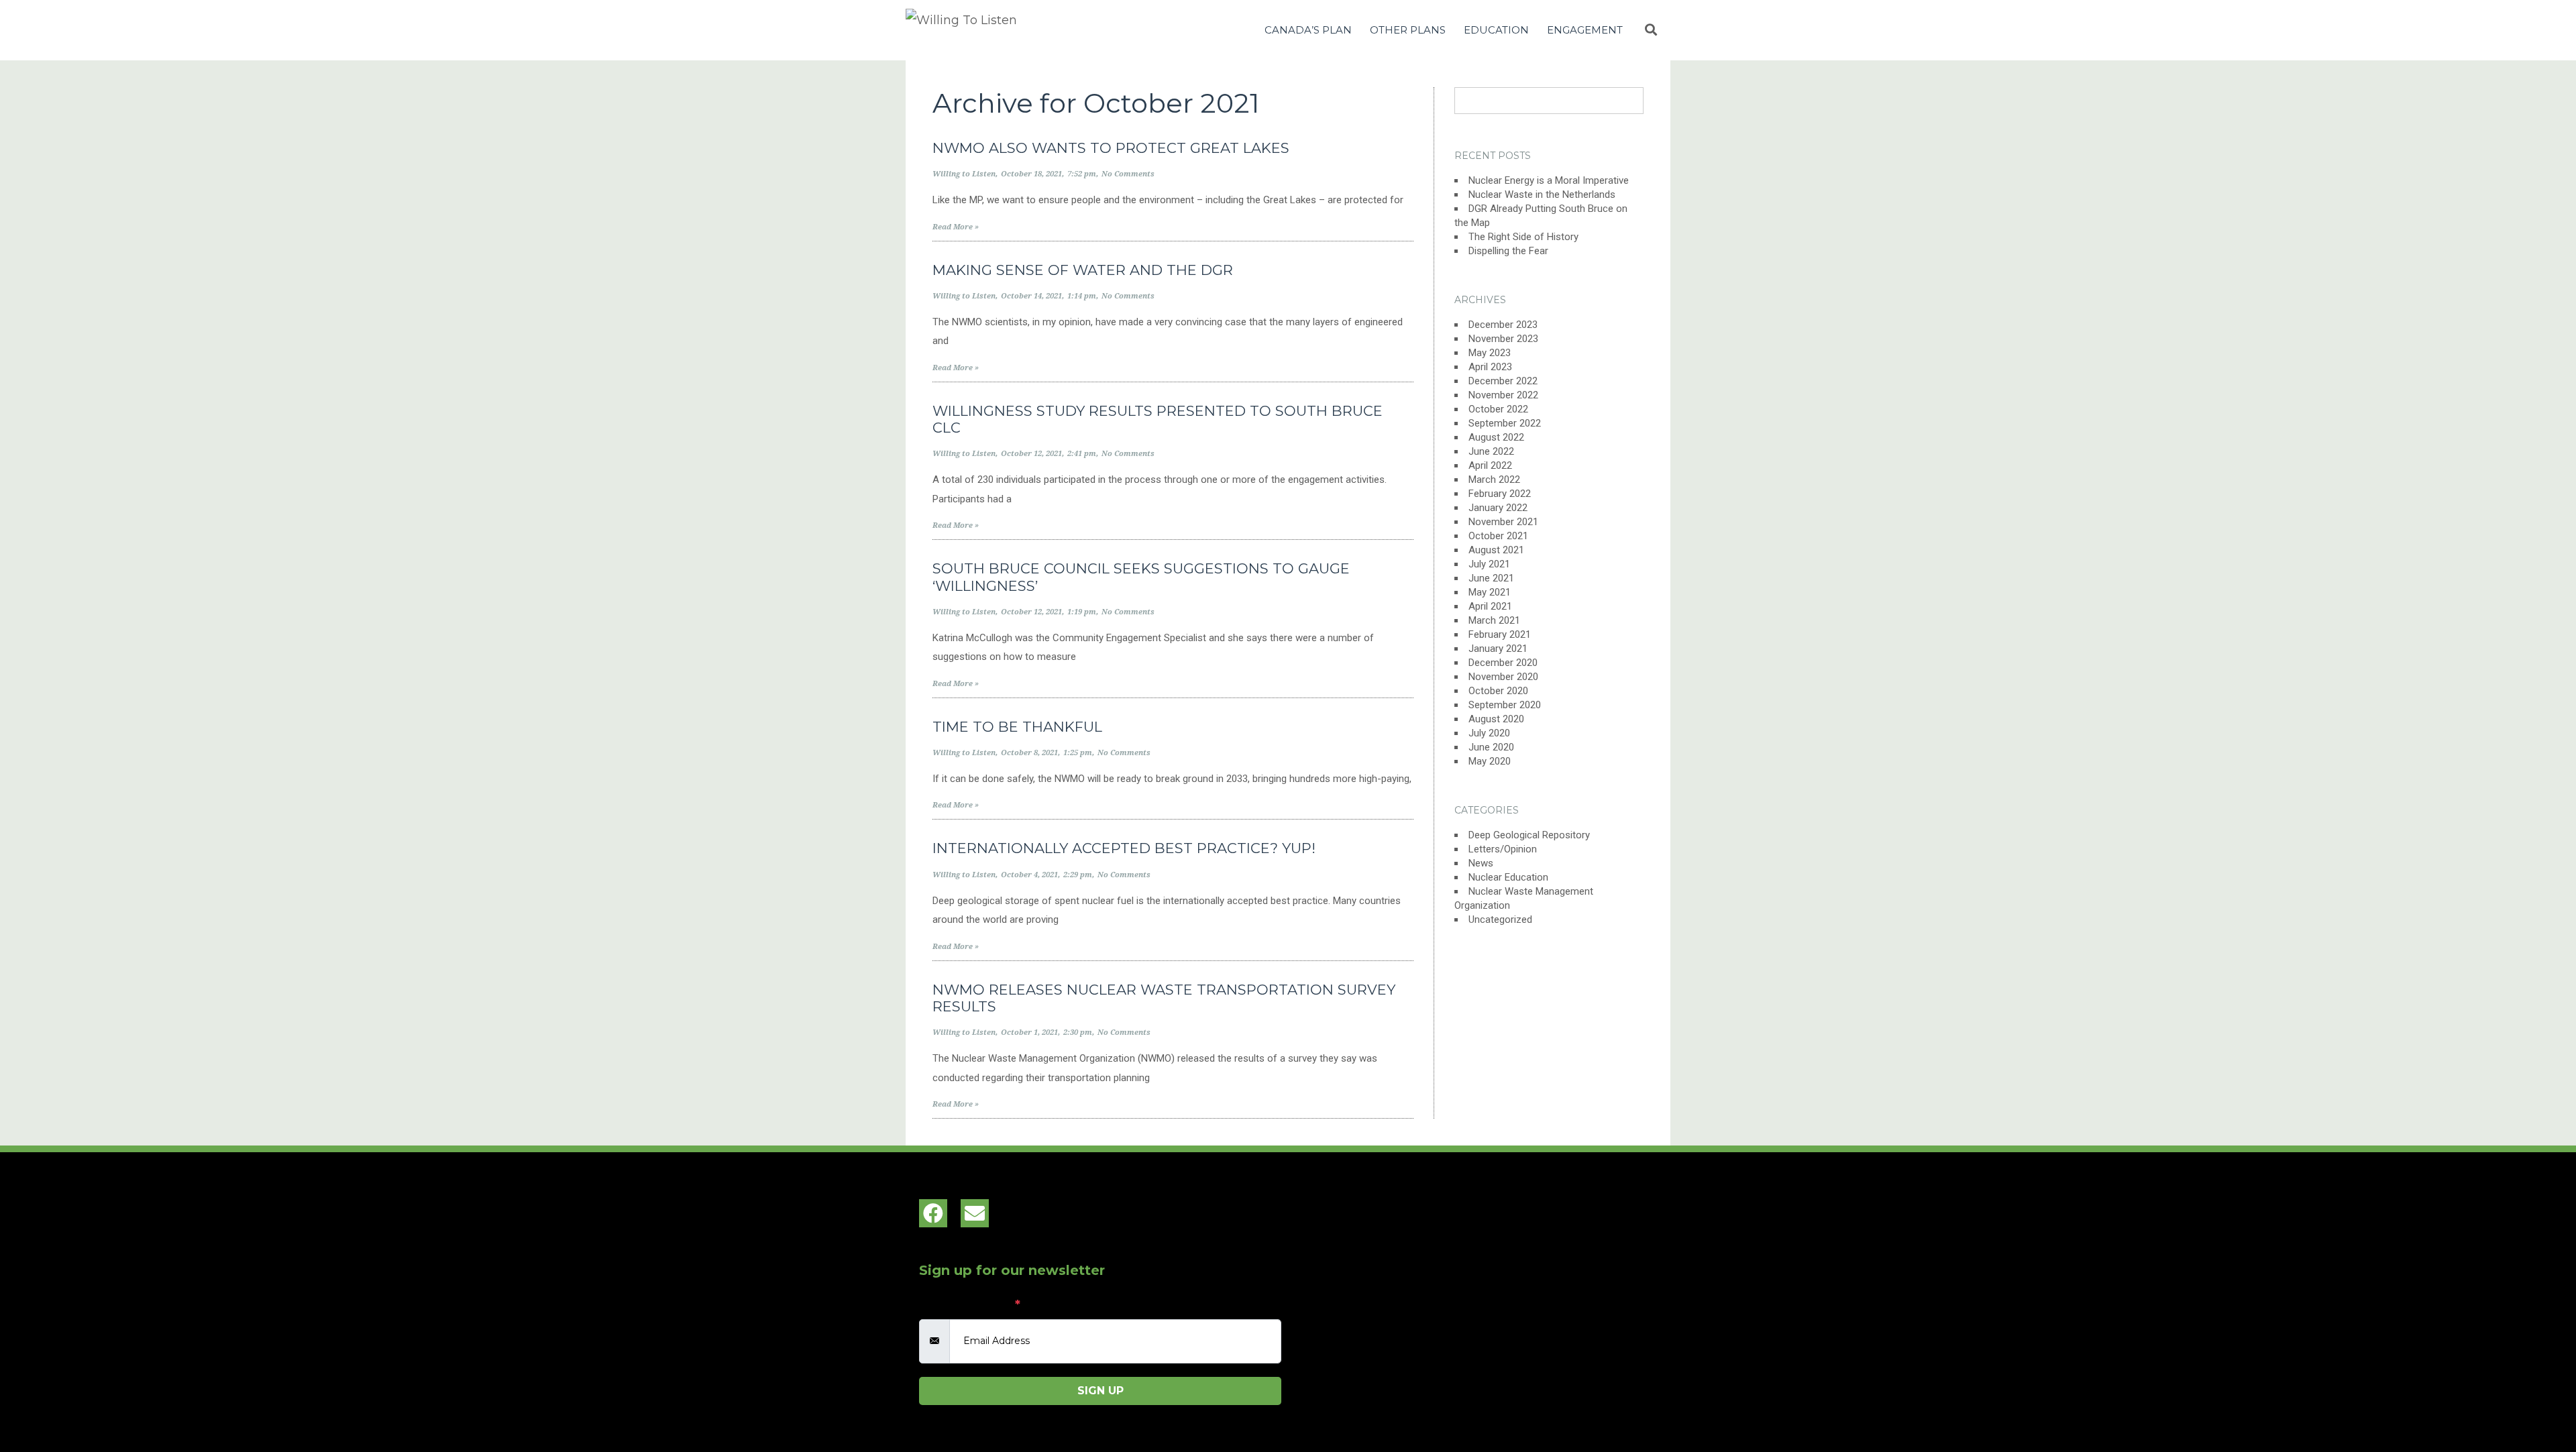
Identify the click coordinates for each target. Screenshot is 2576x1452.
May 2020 (1490, 761)
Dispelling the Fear (1508, 251)
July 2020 (1489, 733)
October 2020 (1498, 691)
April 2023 (1490, 367)
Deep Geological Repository (1529, 835)
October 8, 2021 (1029, 753)
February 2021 (1500, 634)
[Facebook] (933, 1213)
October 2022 (1498, 409)
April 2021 (1490, 606)
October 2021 (1498, 536)
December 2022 (1503, 381)
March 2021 (1494, 620)
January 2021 (1498, 649)
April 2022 (1490, 465)
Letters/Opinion (1503, 849)
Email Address (970, 1304)
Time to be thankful (1017, 727)
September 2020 (1505, 705)
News (1481, 863)
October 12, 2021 (1031, 454)
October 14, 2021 (1031, 296)
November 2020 (1503, 677)
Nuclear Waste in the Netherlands (1542, 194)
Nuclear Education (1508, 877)
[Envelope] (975, 1213)
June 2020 (1491, 747)
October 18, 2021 (1031, 174)
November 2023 (1503, 339)
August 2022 (1496, 437)
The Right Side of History (1523, 237)
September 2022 (1505, 423)
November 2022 (1503, 395)
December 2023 (1503, 325)
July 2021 (1489, 564)
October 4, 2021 (1029, 875)
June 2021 (1491, 578)
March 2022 (1494, 480)
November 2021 (1503, 522)
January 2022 (1498, 508)
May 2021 (1490, 592)
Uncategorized (1500, 919)
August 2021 (1496, 550)
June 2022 (1491, 451)
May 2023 (1490, 353)
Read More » (956, 227)
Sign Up (1101, 1391)
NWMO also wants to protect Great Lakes (1111, 148)
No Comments (1128, 174)
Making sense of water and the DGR (1083, 270)
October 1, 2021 (1029, 1032)
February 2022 (1500, 494)
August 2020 (1496, 719)
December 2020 (1503, 663)
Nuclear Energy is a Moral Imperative (1549, 180)
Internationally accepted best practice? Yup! (1124, 848)
